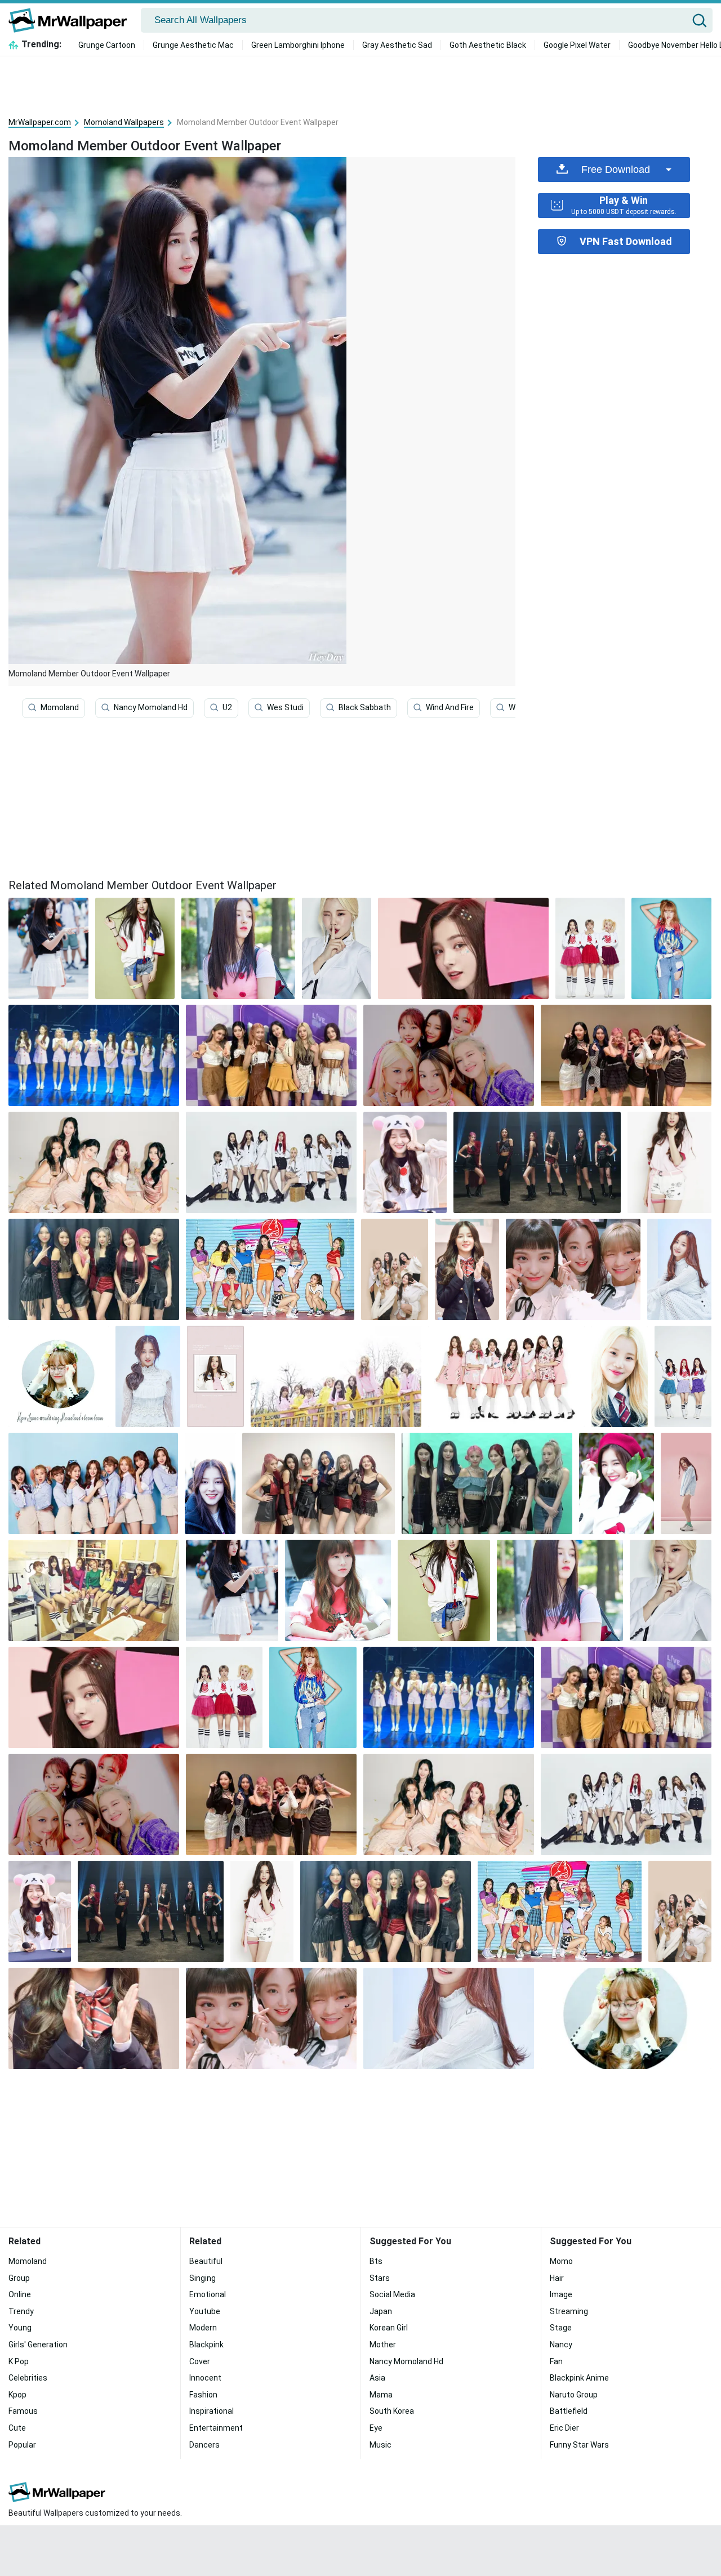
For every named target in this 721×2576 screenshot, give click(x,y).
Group (19, 2278)
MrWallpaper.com (40, 122)
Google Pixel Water (577, 45)
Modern (203, 2328)
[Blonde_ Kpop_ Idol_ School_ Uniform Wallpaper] (620, 1376)
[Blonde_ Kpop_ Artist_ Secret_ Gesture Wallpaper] (337, 948)
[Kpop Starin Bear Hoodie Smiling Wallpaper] (405, 1162)
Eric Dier (564, 2428)
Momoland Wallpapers (124, 122)
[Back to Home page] (72, 20)
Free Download (616, 170)
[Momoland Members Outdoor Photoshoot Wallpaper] (336, 1376)
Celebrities (28, 2378)
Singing (202, 2278)
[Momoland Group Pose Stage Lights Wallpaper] (537, 1162)
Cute (17, 2428)
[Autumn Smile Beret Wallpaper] (617, 1483)
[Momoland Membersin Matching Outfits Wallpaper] (590, 948)
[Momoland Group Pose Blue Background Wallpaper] (93, 1483)
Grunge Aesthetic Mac (193, 45)
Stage (561, 2328)
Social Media (392, 2294)
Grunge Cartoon (107, 45)
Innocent (205, 2378)
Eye (376, 2428)
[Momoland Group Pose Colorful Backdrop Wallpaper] (270, 1269)
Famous (23, 2411)
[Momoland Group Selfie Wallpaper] (449, 1055)
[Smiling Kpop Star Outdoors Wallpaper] (210, 1483)
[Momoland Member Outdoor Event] (48, 948)
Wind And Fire (450, 707)
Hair (557, 2278)
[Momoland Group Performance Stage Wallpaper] (94, 1055)
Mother (383, 2345)
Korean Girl (389, 2328)
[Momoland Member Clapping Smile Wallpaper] (467, 1269)
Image (561, 2294)
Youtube (205, 2311)
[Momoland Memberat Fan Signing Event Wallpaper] (338, 1590)
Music (380, 2445)
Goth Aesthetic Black (488, 45)
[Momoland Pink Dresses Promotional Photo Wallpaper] (506, 1376)
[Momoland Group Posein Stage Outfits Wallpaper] (318, 1483)
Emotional (208, 2294)
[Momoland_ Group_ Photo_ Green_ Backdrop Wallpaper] (487, 1483)
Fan (556, 2361)
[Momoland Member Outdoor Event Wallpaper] (232, 1590)
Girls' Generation (38, 2345)
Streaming (569, 2311)
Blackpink (206, 2345)
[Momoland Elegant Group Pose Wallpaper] (94, 1162)
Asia (377, 2378)
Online (20, 2294)
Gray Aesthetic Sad (397, 45)
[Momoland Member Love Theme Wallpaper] (215, 1376)
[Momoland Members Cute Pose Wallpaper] (626, 1055)
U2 (227, 707)
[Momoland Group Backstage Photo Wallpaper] (94, 1269)
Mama (381, 2395)
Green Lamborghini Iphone (298, 45)
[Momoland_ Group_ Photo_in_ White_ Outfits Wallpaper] (271, 1162)
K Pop (19, 2361)
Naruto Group (574, 2395)
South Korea (392, 2411)
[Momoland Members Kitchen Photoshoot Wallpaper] (94, 1590)
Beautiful (206, 2261)
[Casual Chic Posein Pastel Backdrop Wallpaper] (686, 1483)
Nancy (561, 2345)
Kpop (17, 2395)
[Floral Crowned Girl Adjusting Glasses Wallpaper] (59, 1376)
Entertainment (216, 2428)
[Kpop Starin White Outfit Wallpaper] (679, 1269)
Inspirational (212, 2411)
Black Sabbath (365, 707)
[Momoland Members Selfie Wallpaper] (573, 1269)
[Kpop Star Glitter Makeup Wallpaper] (463, 948)
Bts (376, 2261)
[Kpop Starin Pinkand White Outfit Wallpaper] (669, 1162)
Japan (381, 2311)
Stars (380, 2278)
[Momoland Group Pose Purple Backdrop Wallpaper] (271, 1055)
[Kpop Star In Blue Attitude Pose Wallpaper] (671, 948)
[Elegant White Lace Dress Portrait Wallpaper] (148, 1376)
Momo (561, 2261)
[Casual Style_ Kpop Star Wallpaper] (135, 948)
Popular (22, 2445)
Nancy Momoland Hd (151, 707)
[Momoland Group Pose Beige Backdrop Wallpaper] (395, 1269)
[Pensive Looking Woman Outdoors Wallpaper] (238, 948)
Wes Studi (285, 707)
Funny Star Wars (579, 2445)
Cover (200, 2361)
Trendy (21, 2311)
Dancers (204, 2445)
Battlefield (569, 2411)
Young (20, 2328)
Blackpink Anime (579, 2378)
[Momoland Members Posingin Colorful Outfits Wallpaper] (683, 1376)
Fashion (203, 2395)
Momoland (60, 707)
